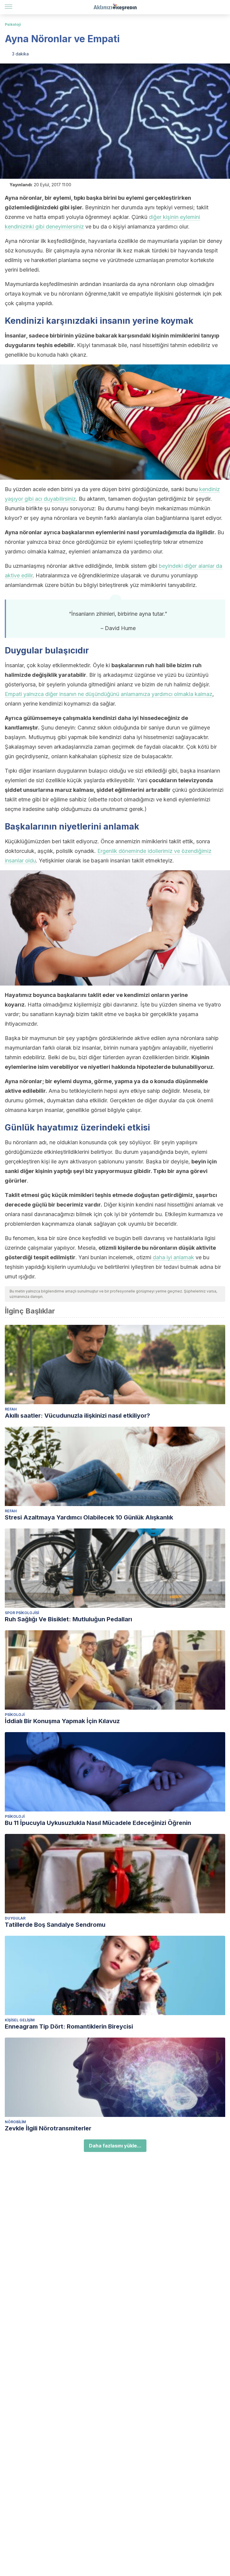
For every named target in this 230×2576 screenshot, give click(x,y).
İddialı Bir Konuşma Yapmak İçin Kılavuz (62, 1721)
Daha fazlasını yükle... (115, 2146)
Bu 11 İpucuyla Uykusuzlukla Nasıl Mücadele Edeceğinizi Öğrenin (98, 1823)
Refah (11, 1409)
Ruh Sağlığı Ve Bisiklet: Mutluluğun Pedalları (68, 1619)
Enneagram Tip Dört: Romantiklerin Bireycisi (69, 2026)
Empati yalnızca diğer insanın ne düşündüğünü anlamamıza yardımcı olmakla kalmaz (109, 694)
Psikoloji (13, 24)
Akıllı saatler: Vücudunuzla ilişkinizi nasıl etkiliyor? (77, 1416)
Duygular (15, 1918)
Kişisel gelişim (20, 2020)
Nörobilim (15, 2122)
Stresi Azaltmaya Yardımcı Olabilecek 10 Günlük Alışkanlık (89, 1517)
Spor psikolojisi (22, 1613)
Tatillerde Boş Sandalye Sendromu (55, 1925)
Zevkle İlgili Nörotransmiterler (48, 2128)
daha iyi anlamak (173, 1257)
